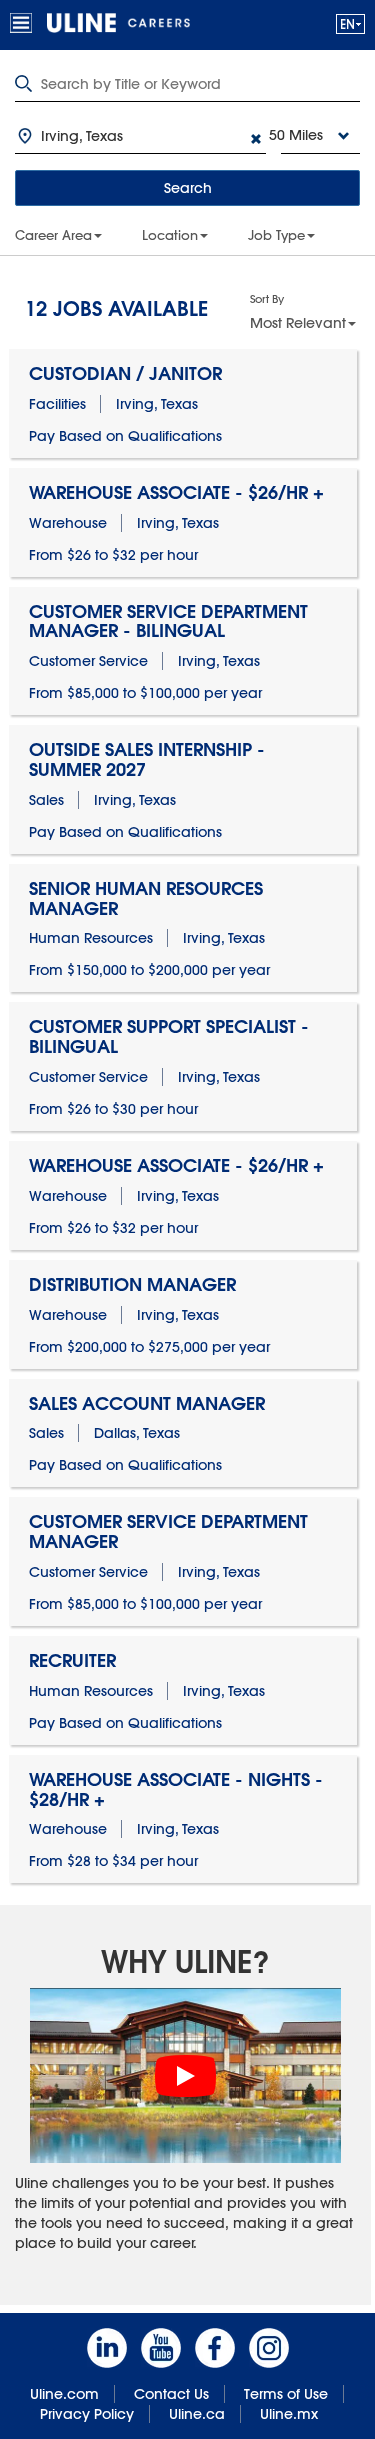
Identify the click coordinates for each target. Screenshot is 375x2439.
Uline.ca (197, 2414)
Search (188, 188)
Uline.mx (289, 2414)
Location (170, 235)
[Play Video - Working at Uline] (186, 2076)
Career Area (53, 235)
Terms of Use (286, 2394)
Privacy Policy (87, 2414)
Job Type (276, 235)
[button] (350, 23)
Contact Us (171, 2394)
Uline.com (64, 2394)
